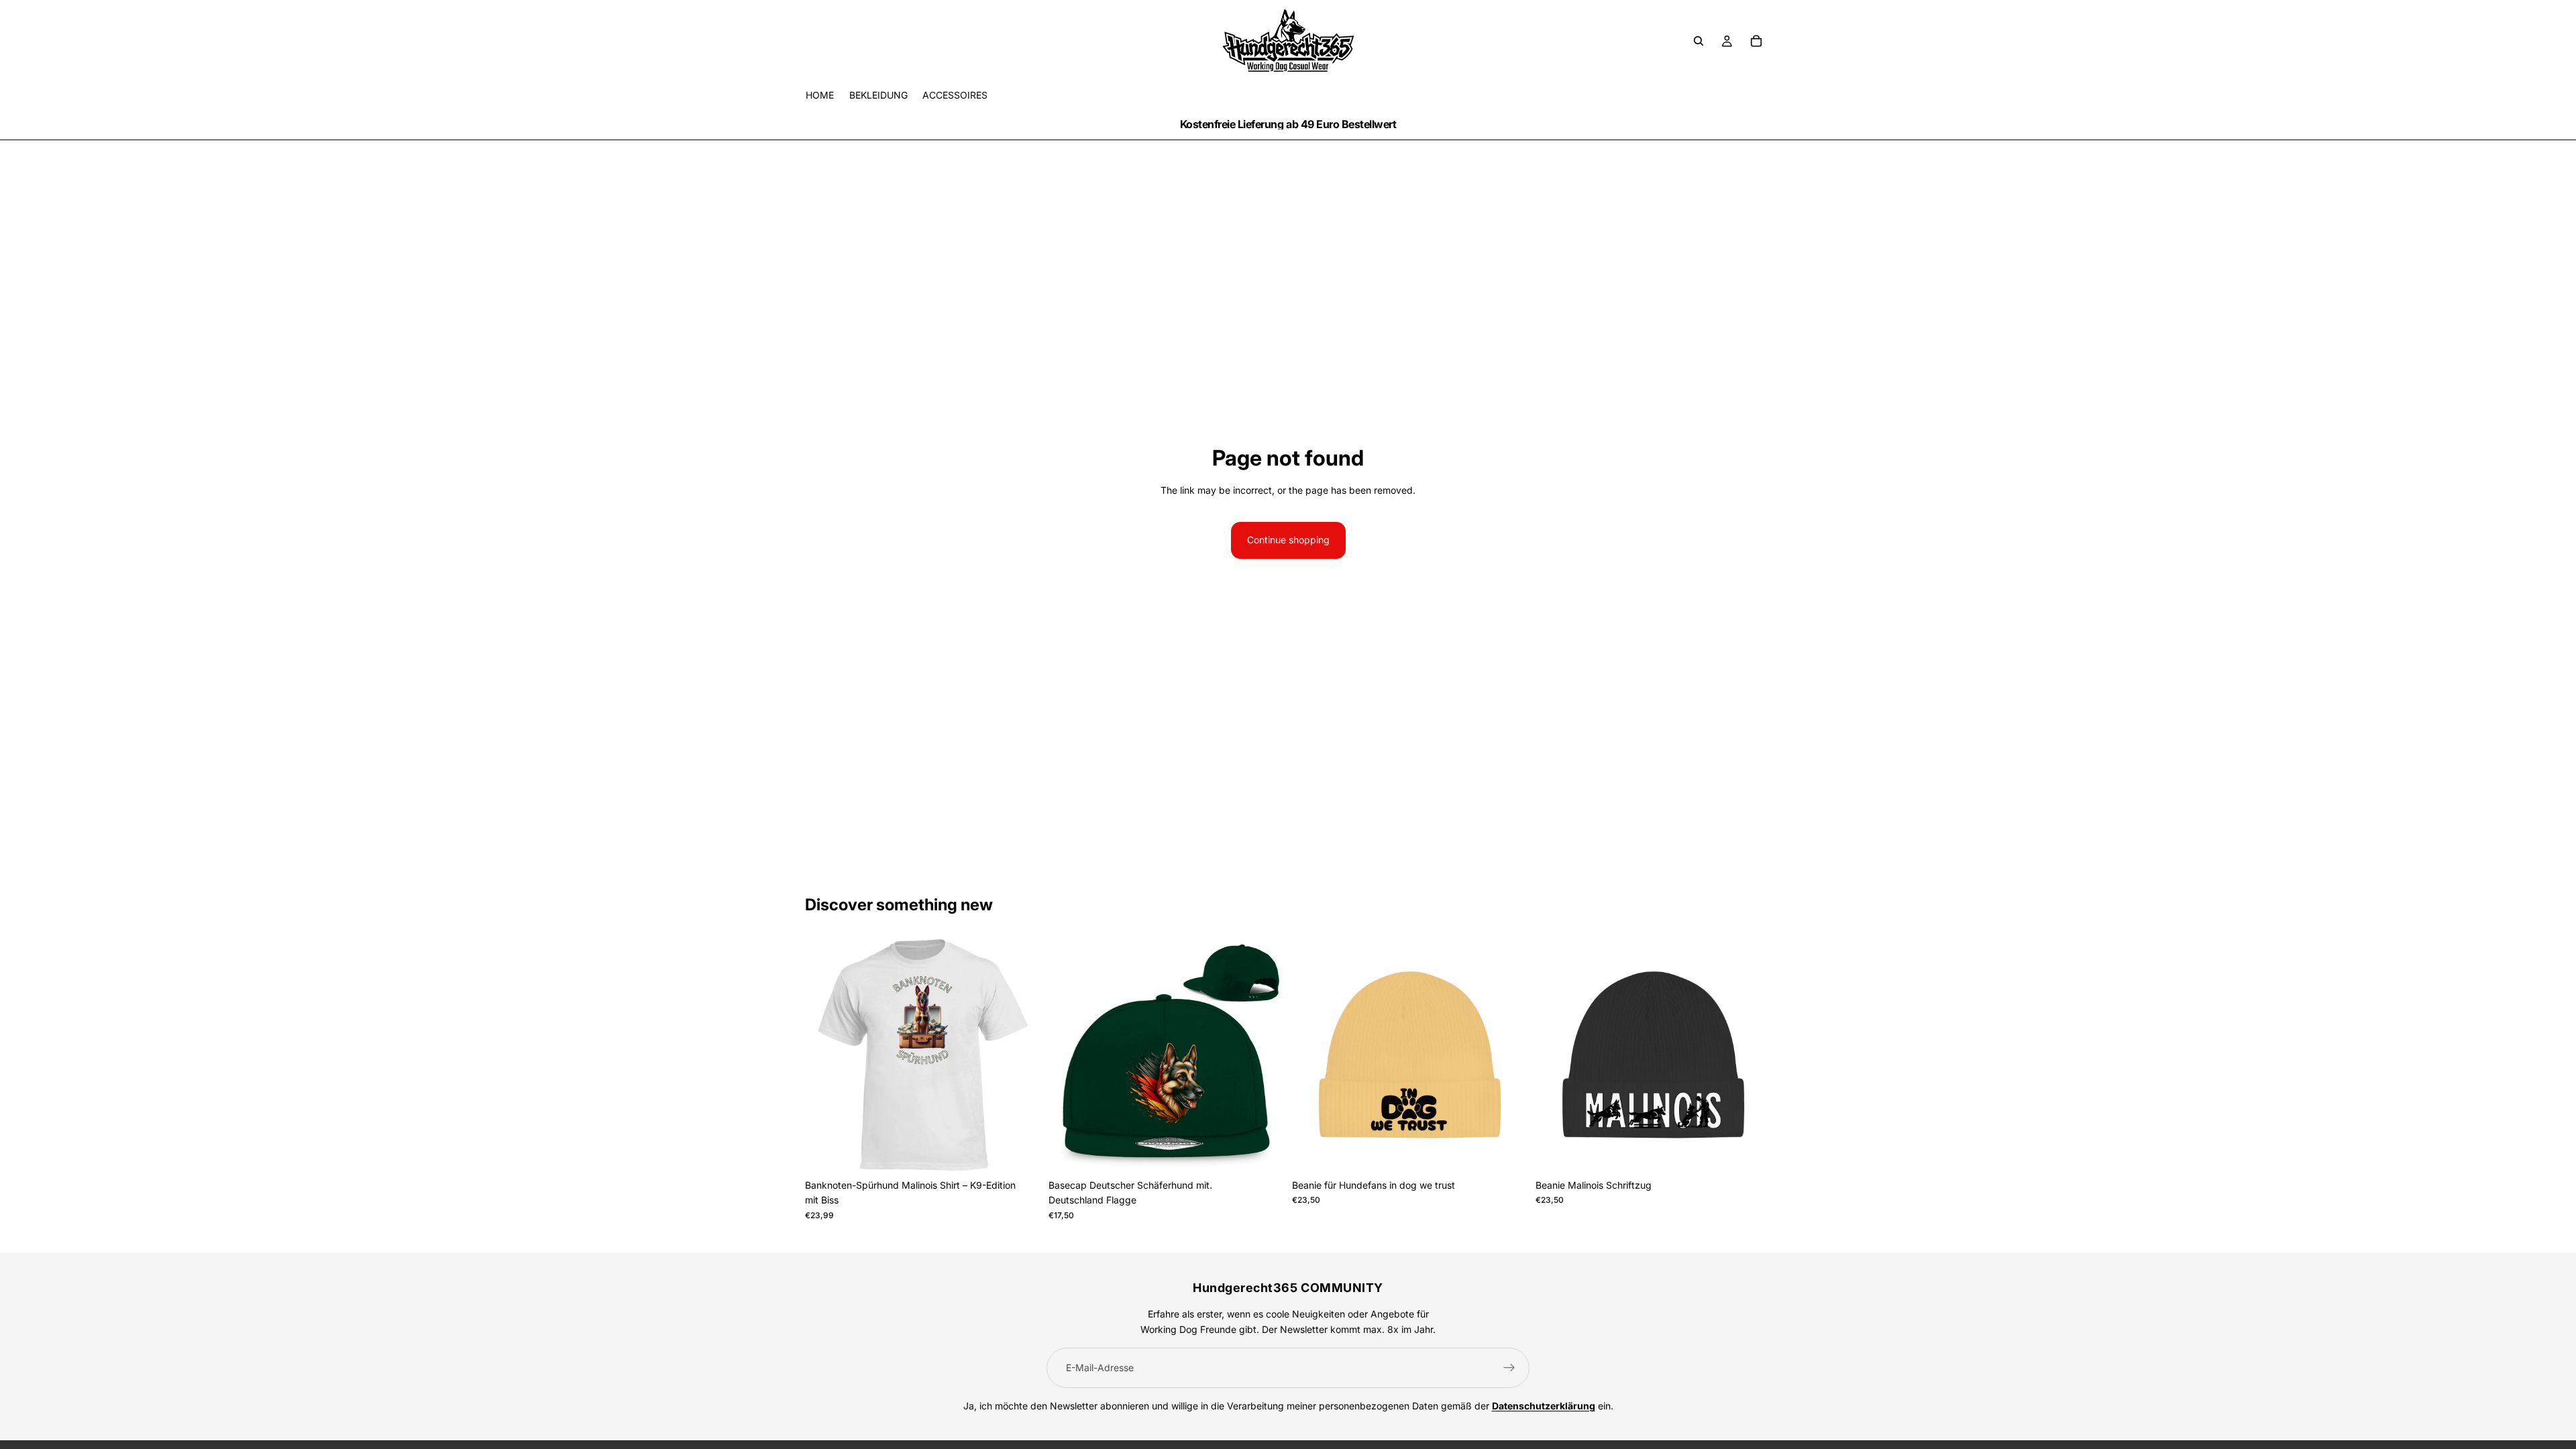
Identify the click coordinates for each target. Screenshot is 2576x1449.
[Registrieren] (1509, 1368)
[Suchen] (1699, 41)
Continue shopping (1288, 540)
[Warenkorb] (1756, 41)
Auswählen (1031, 1151)
